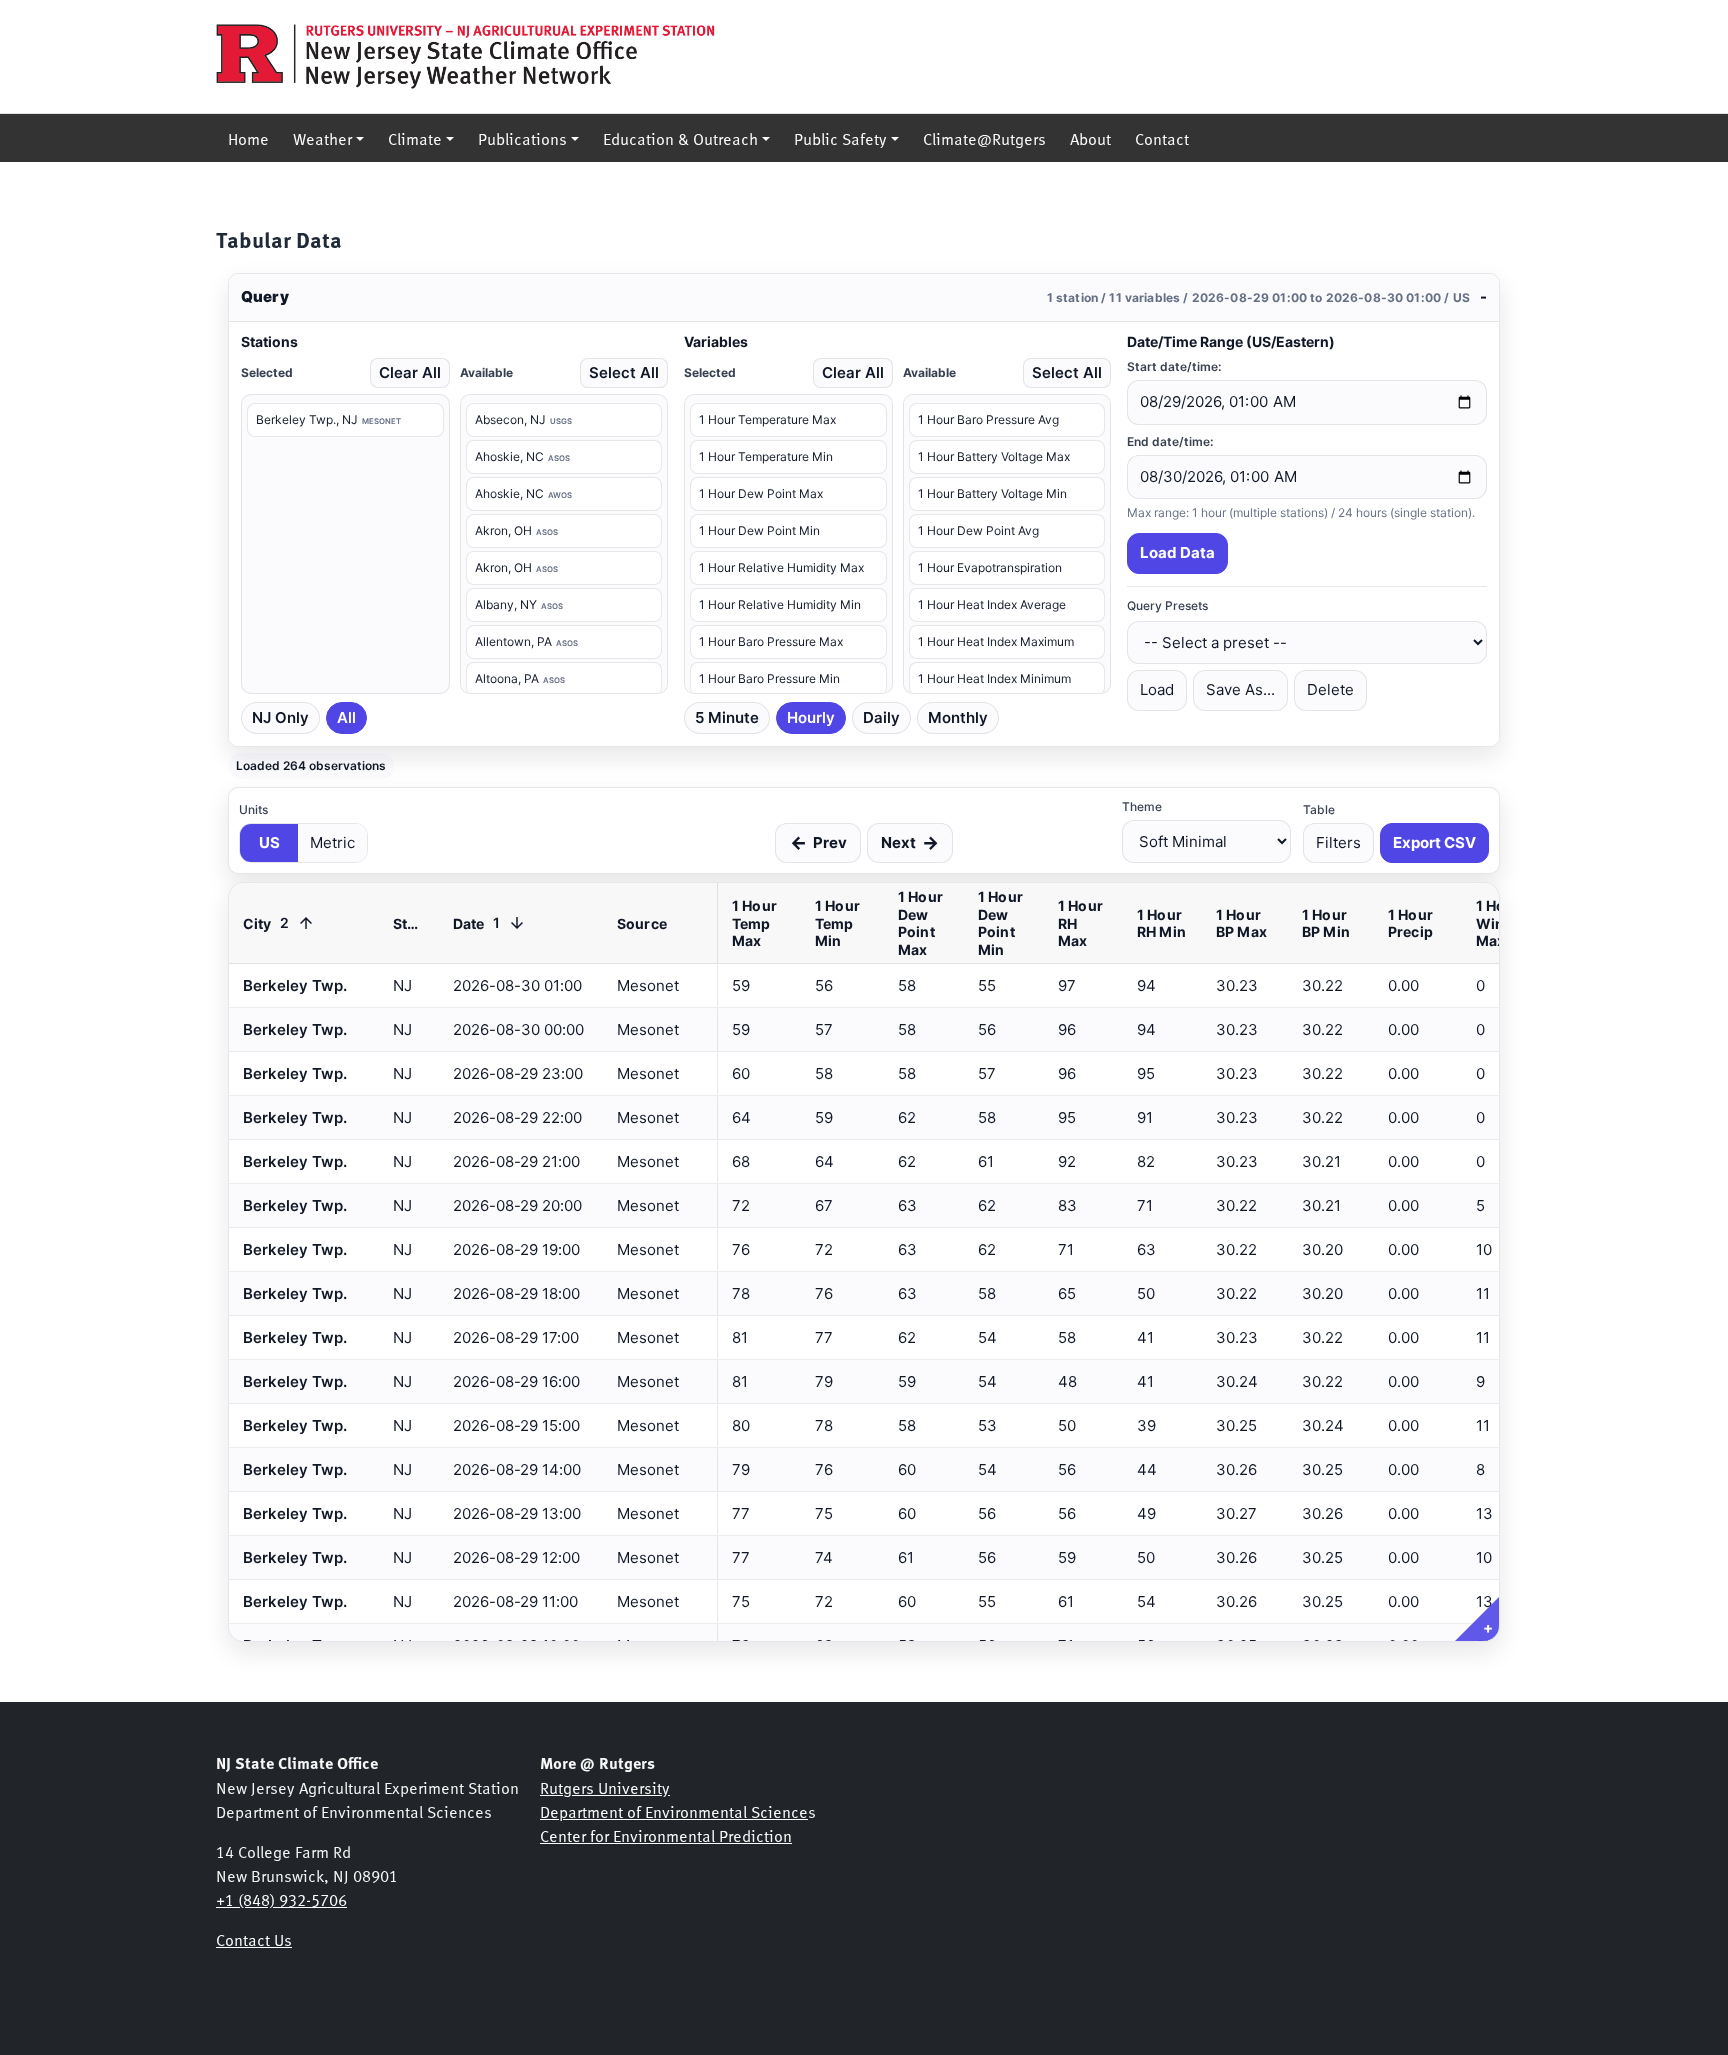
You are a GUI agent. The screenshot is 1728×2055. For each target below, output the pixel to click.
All (346, 717)
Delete (1330, 689)
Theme (1142, 806)
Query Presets (1167, 605)
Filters (1338, 842)
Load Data (1177, 552)
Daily (881, 717)
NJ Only (280, 717)
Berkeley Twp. (295, 1602)
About (1090, 138)
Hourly (811, 717)
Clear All (410, 372)
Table (1319, 809)
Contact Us (254, 1939)
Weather (322, 138)
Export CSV (1434, 842)
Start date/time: (1174, 366)
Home (248, 138)
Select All (624, 372)
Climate (415, 138)
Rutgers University (605, 1787)
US (269, 842)
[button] (864, 298)
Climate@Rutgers (984, 138)
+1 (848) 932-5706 (281, 1899)
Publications (522, 138)
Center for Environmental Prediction (666, 1835)
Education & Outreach (680, 138)
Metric (332, 842)
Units (253, 809)
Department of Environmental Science (674, 1811)
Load (1157, 689)
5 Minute (727, 717)
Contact (1162, 138)
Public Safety (840, 138)
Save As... (1240, 689)
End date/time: (1170, 441)
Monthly (958, 717)
